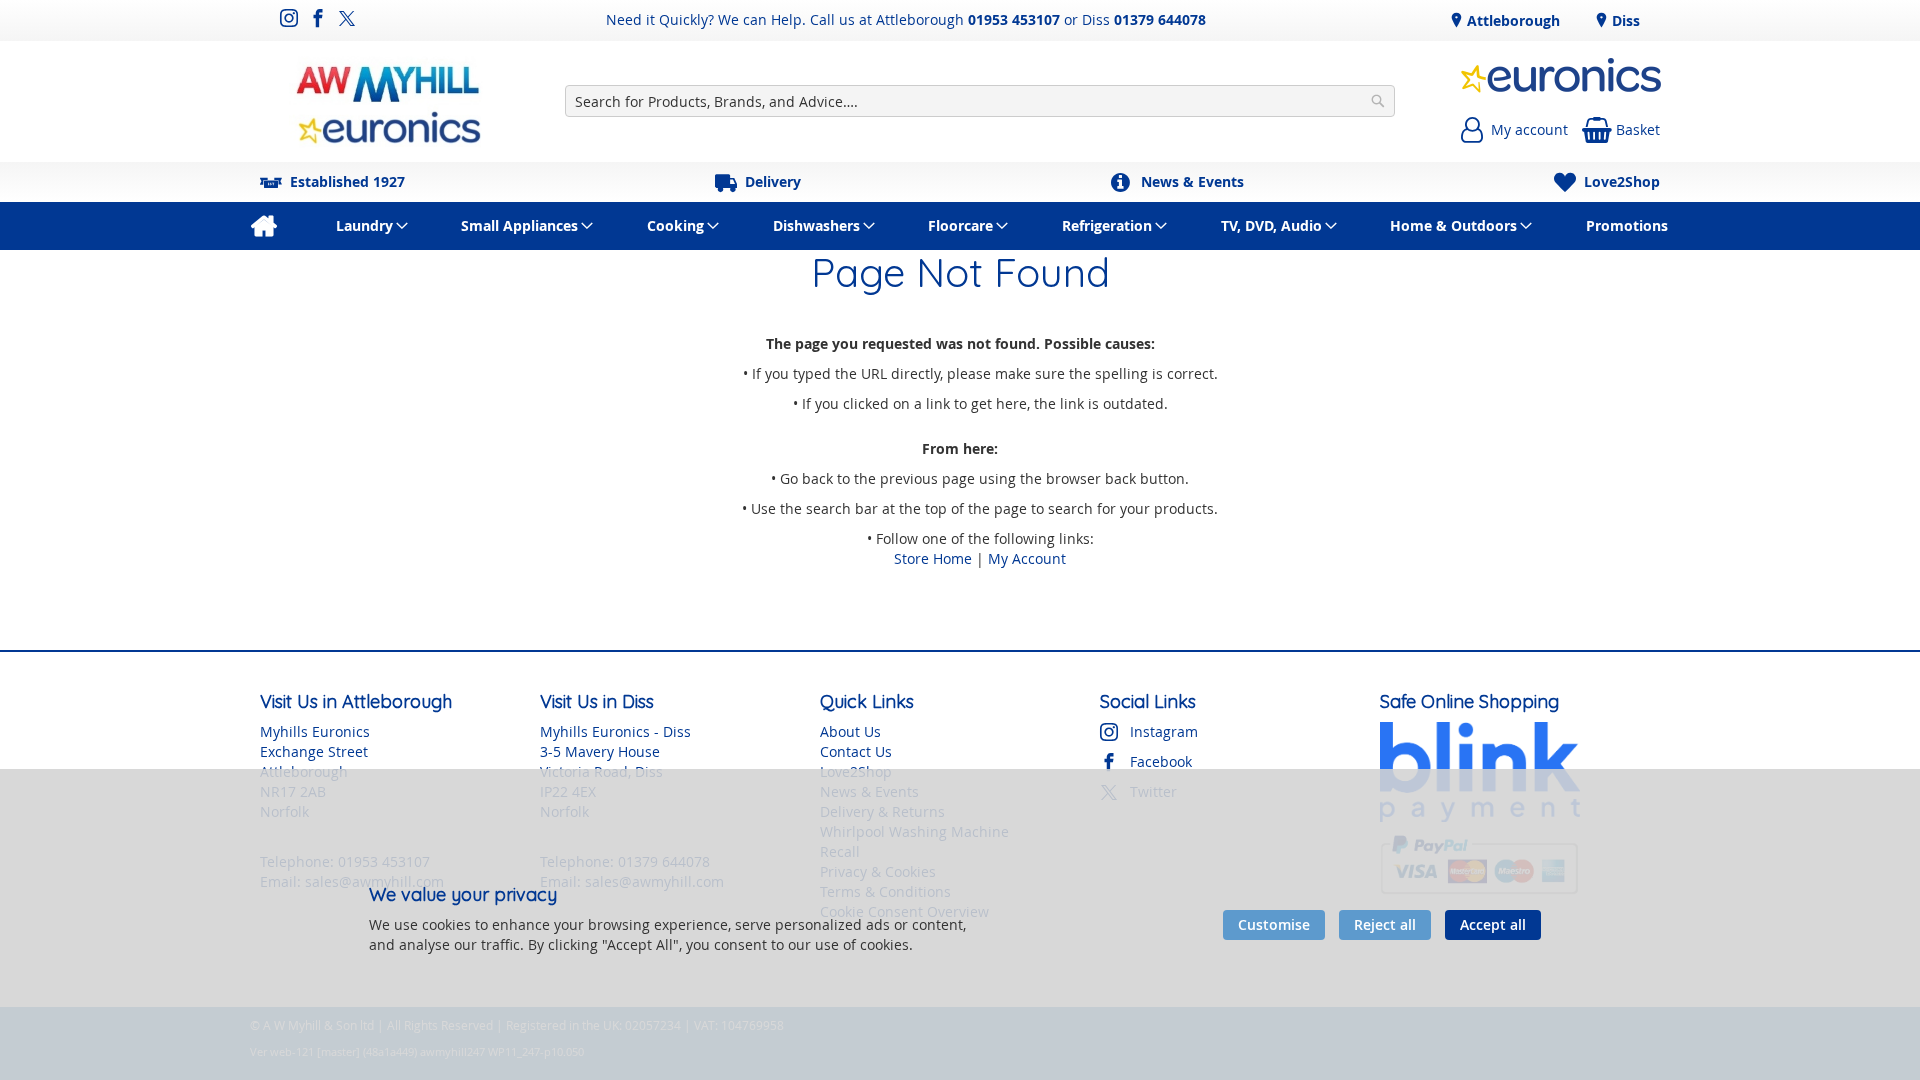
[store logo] (389, 101)
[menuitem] (263, 226)
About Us (850, 731)
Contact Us (856, 751)
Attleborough (1511, 20)
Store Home (933, 558)
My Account (1027, 558)
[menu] (960, 226)
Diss (1624, 20)
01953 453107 (1014, 19)
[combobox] (979, 101)
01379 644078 (1160, 19)
